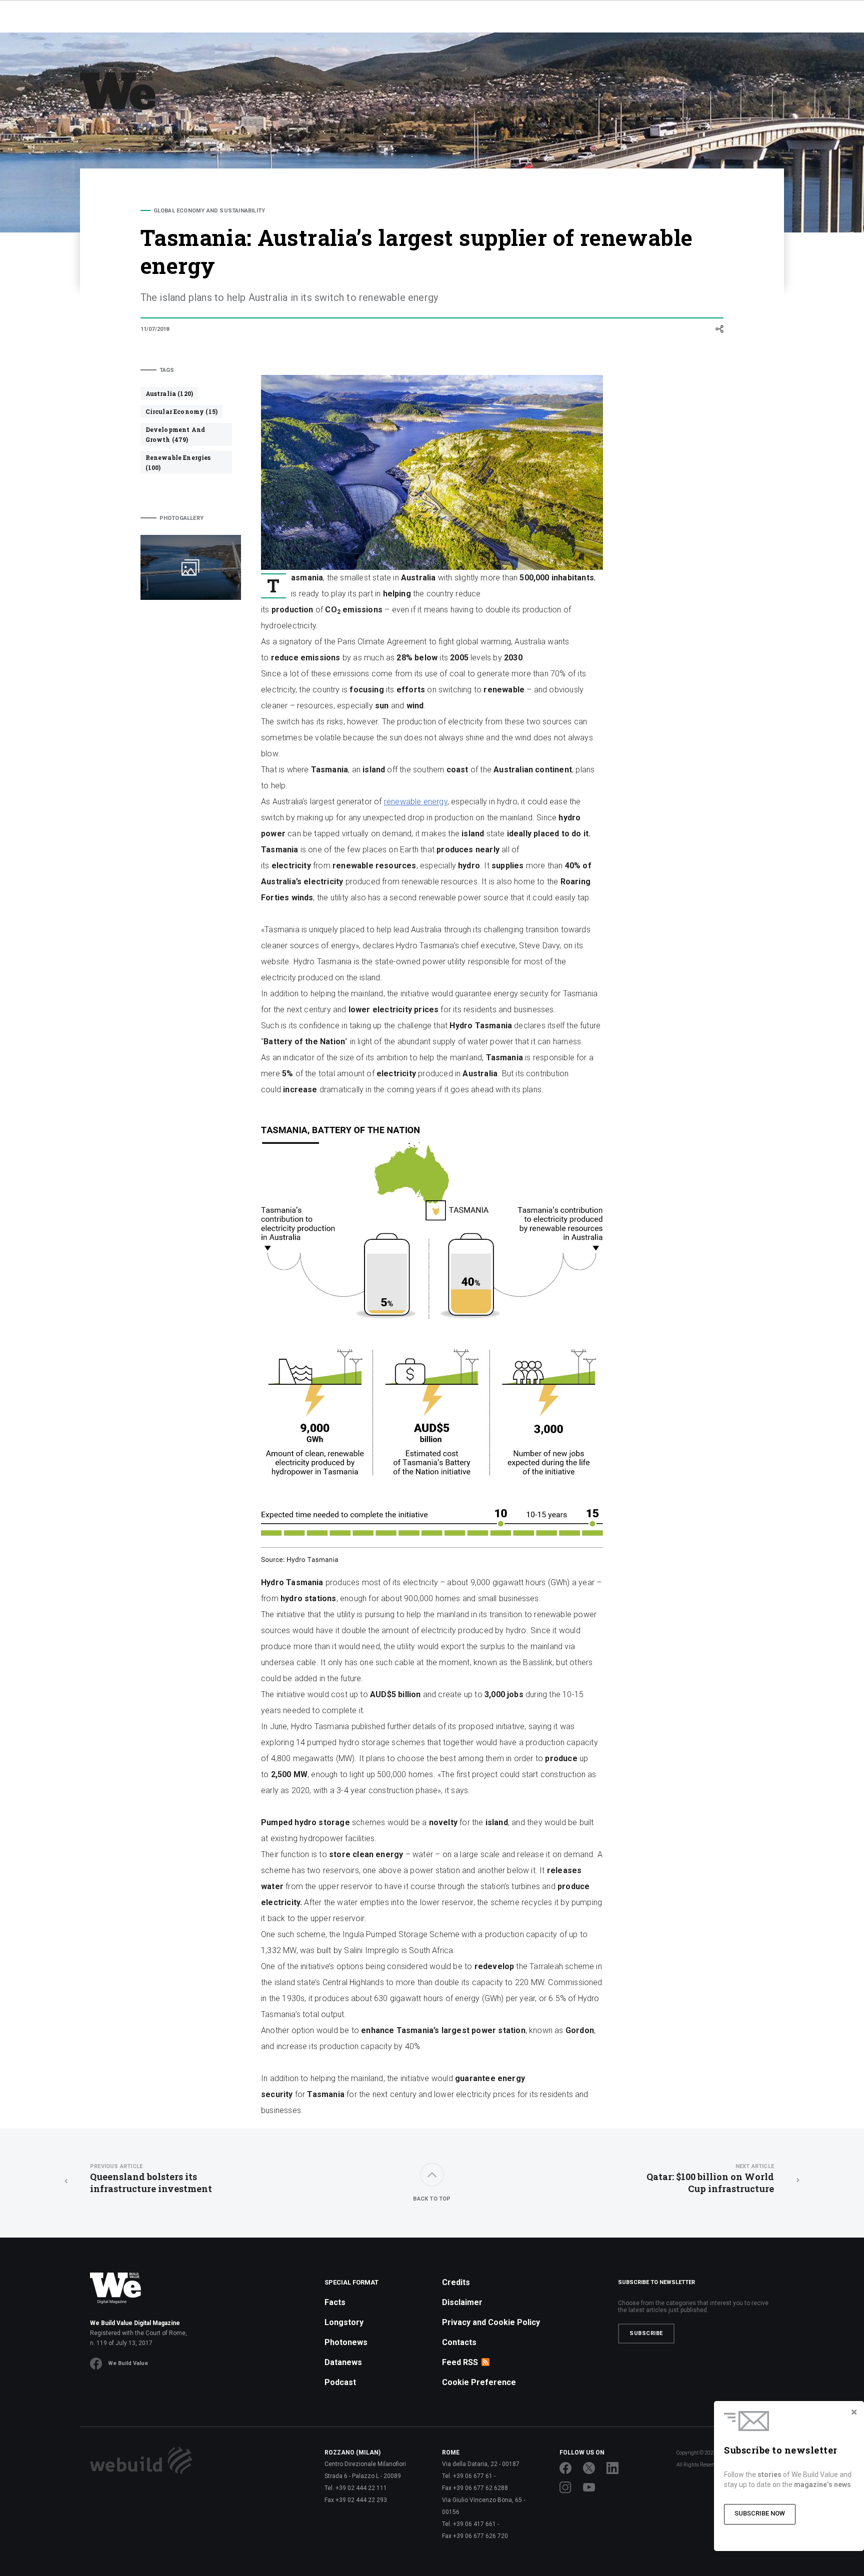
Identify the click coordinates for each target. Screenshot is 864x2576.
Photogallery (181, 518)
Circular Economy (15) (181, 411)
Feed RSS (460, 2362)
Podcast (340, 2382)
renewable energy (416, 802)
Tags (167, 370)
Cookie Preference (479, 2382)
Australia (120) (169, 393)
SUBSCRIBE (646, 2333)
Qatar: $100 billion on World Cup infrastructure (710, 2179)
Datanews (343, 2362)
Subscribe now (760, 2513)
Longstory (344, 2322)
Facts (335, 2302)
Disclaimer (462, 2302)
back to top (432, 2199)
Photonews (346, 2342)
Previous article (116, 2166)
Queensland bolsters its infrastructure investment (151, 2179)
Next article (755, 2166)
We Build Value (128, 2363)
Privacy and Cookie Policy (491, 2322)
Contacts (459, 2342)
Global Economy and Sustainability (209, 211)
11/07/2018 (155, 329)
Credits (456, 2282)
